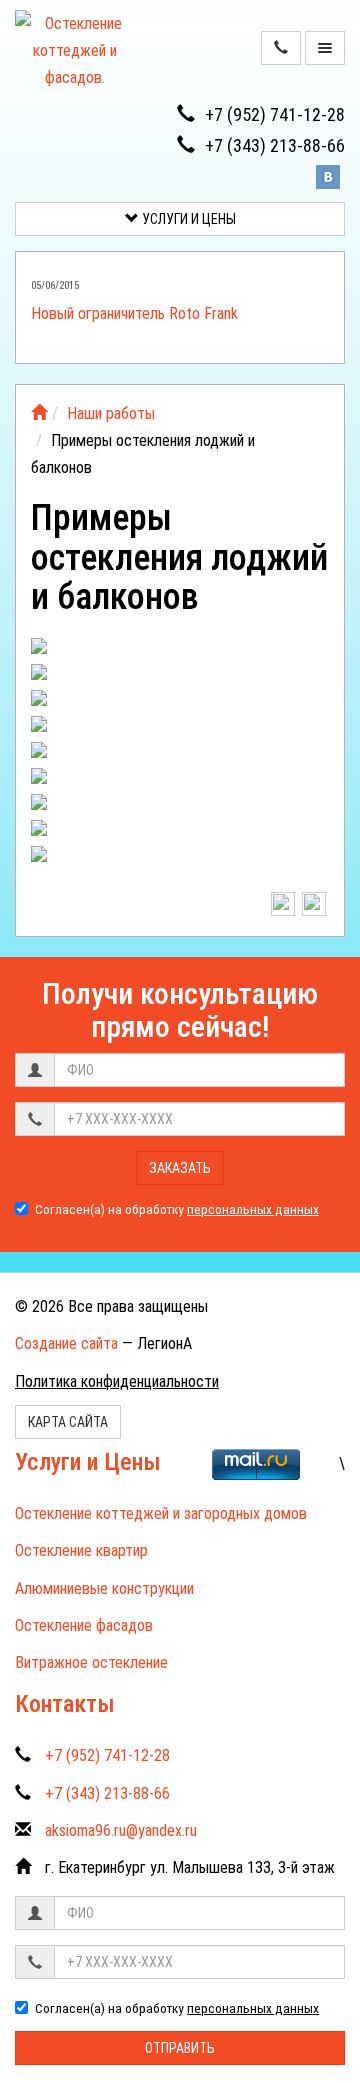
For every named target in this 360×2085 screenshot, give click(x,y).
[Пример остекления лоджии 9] (180, 860)
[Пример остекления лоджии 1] (180, 652)
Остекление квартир (81, 1550)
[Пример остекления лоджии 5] (180, 756)
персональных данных (253, 1209)
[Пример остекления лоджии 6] (180, 782)
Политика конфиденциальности (117, 1381)
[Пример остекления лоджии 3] (180, 704)
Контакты (65, 1704)
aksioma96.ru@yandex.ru (121, 1830)
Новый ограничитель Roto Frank (134, 313)
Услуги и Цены (187, 219)
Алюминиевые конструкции (104, 1588)
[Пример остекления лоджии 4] (180, 730)
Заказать (180, 1168)
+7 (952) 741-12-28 (275, 114)
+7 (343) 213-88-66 (275, 145)
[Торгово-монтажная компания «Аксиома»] (39, 413)
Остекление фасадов (84, 1625)
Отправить (180, 2048)
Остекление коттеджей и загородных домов (161, 1513)
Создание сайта (66, 1343)
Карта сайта (68, 1422)
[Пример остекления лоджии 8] (180, 834)
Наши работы (111, 413)
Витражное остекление (91, 1662)
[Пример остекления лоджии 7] (180, 808)
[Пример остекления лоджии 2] (180, 678)
